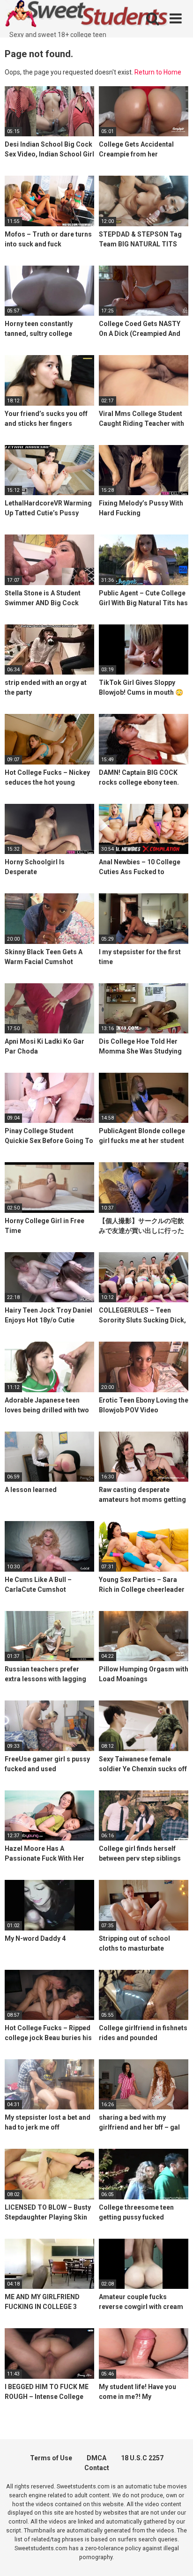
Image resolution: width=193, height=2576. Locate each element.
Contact (97, 2468)
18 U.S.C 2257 (142, 2458)
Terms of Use (51, 2458)
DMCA (96, 2458)
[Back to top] (176, 2557)
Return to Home (158, 72)
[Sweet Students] (87, 15)
